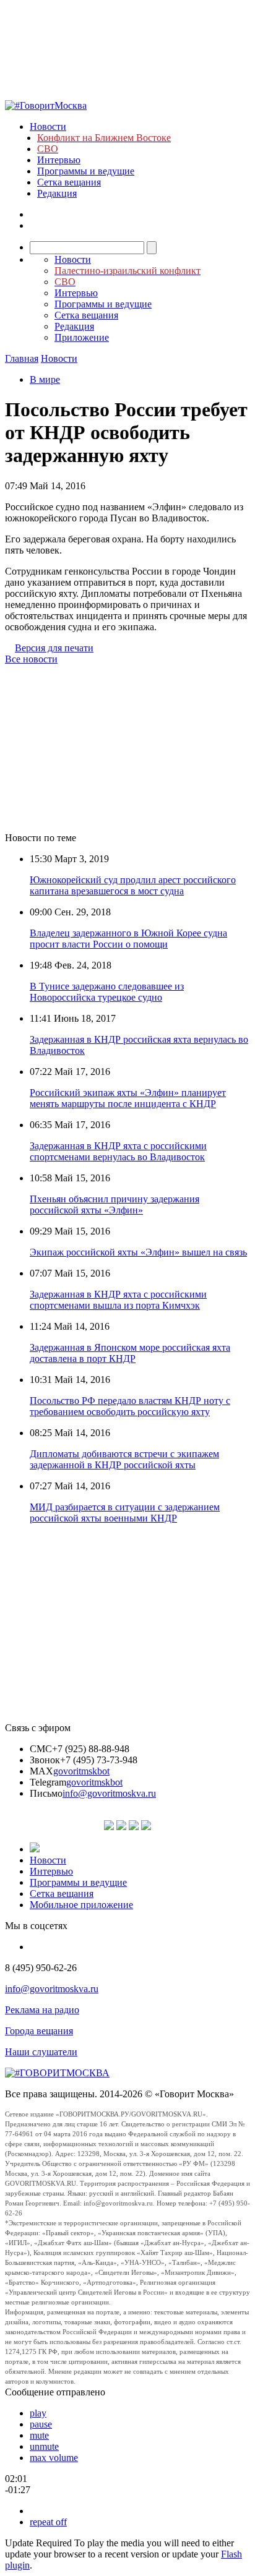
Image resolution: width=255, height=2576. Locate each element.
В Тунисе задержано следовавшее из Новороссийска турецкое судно (107, 992)
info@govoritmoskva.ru (109, 1793)
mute (39, 2435)
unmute (44, 2446)
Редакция (57, 193)
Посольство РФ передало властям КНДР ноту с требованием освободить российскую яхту (130, 1406)
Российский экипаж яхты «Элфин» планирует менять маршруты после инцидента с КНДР (128, 1098)
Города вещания (39, 2031)
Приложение (82, 337)
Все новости (31, 659)
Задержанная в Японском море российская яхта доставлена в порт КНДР (130, 1353)
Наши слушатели (41, 2052)
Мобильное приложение (81, 1905)
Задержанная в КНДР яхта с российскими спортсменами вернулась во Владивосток (118, 1151)
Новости (48, 126)
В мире (45, 379)
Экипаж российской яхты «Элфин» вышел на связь (138, 1252)
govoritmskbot (81, 1771)
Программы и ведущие (86, 171)
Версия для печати (54, 648)
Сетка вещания (69, 182)
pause (41, 2424)
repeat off (48, 2522)
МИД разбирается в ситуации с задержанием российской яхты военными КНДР (125, 1513)
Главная (22, 358)
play (38, 2413)
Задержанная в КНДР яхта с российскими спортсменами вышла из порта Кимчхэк (118, 1300)
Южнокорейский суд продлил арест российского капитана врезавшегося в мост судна (133, 885)
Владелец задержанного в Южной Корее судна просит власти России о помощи (128, 939)
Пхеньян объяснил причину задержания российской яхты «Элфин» (115, 1205)
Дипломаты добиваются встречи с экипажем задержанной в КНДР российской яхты (124, 1459)
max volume (54, 2458)
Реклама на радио (42, 2010)
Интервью (59, 160)
